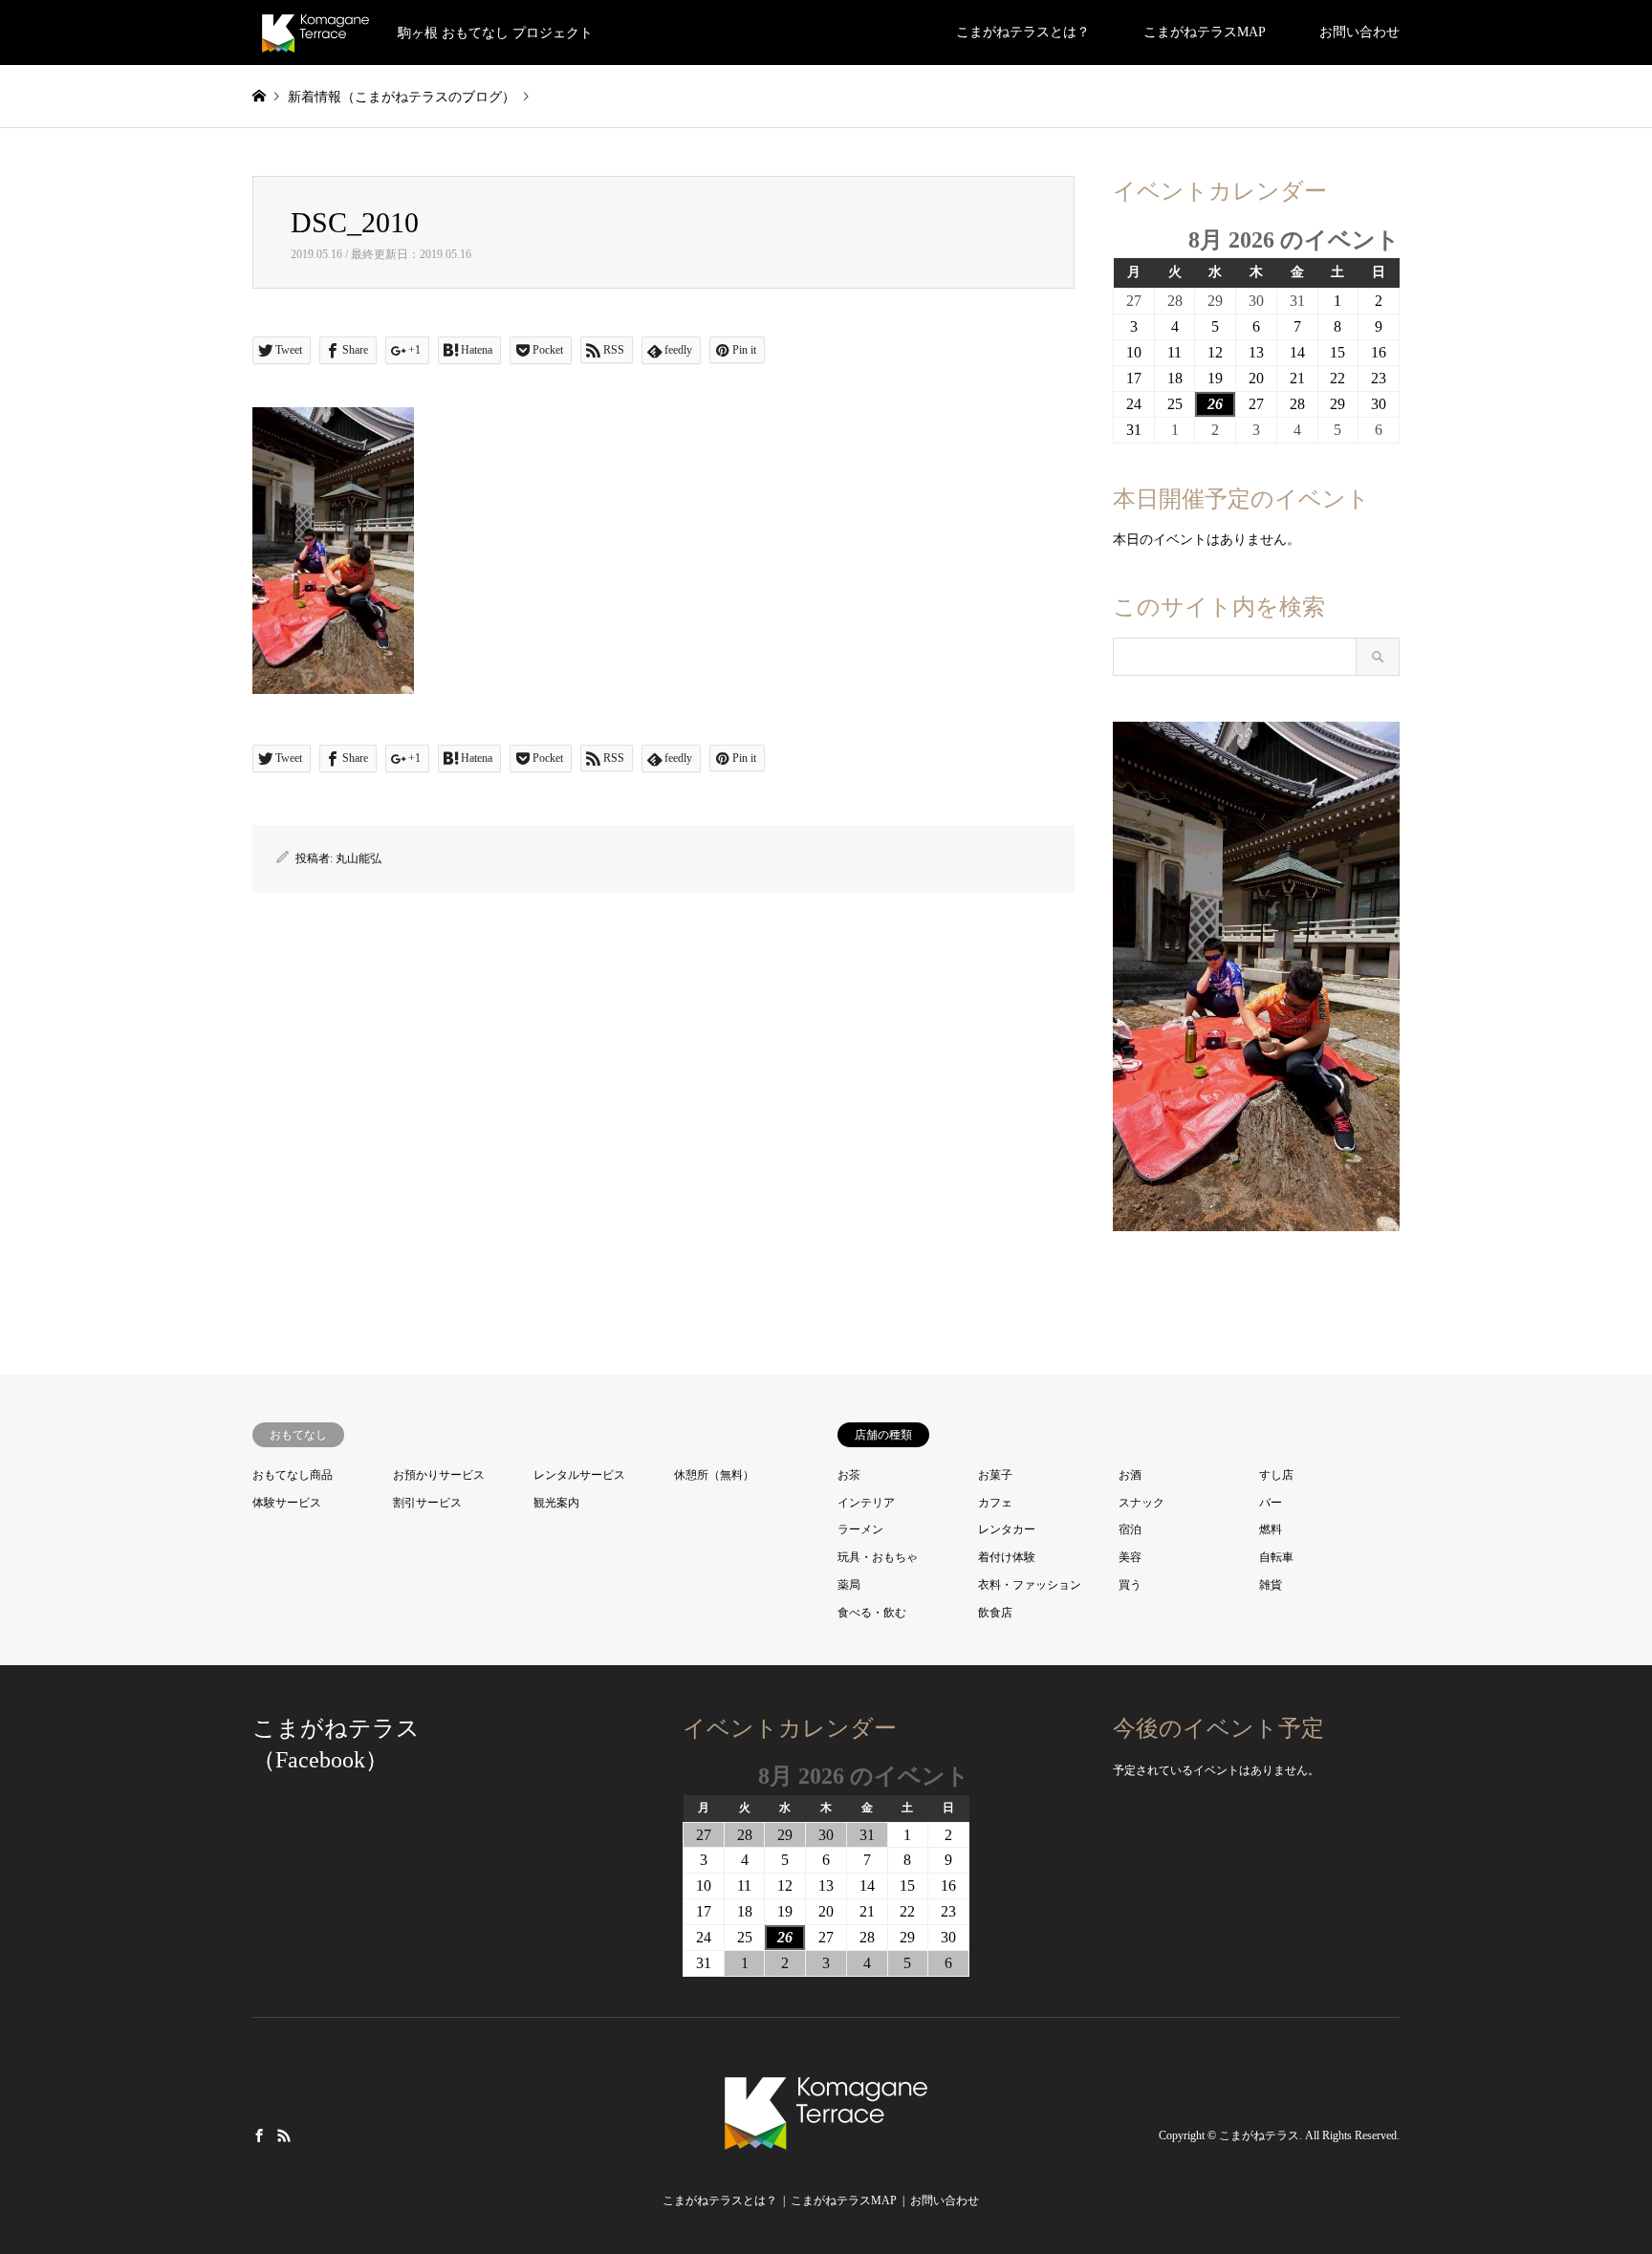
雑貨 (1271, 1585)
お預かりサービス (439, 1475)
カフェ (995, 1503)
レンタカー (1007, 1529)
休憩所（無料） (714, 1475)
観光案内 (556, 1503)
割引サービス (427, 1503)
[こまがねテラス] (826, 2156)
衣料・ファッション (1030, 1585)
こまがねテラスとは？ (1023, 32)
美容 (1130, 1557)
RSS (284, 2135)
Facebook (259, 2135)
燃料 (1271, 1529)
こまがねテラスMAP (1205, 32)
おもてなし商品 (293, 1475)
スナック (1141, 1503)
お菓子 (995, 1475)
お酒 (1130, 1475)
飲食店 (995, 1613)
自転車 (1276, 1557)
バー (1271, 1503)
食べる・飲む (872, 1613)
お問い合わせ (1359, 32)
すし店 (1276, 1475)
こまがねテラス (1259, 2135)
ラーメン (860, 1529)
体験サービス (287, 1503)
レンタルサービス (579, 1475)
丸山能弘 (359, 858)
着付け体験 (1007, 1557)
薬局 (849, 1585)
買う (1130, 1585)
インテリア (866, 1503)
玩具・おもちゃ (878, 1557)
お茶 (849, 1475)
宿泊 (1130, 1529)
